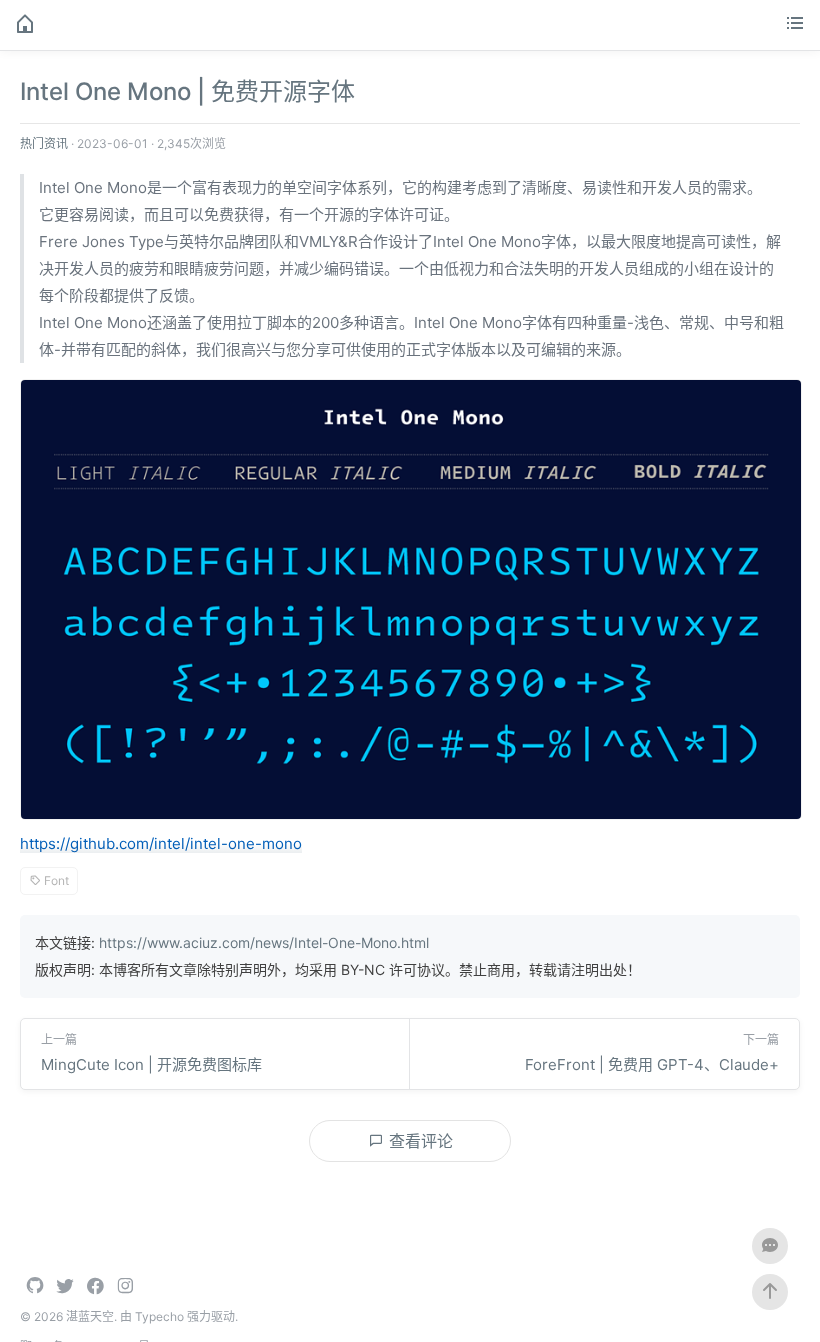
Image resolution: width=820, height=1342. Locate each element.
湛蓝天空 (90, 1316)
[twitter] (65, 1287)
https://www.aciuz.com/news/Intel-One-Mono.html (264, 942)
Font (55, 880)
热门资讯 (44, 143)
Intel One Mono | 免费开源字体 (187, 91)
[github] (35, 1287)
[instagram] (125, 1287)
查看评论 (418, 1141)
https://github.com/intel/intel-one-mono (161, 843)
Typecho (159, 1316)
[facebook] (95, 1287)
